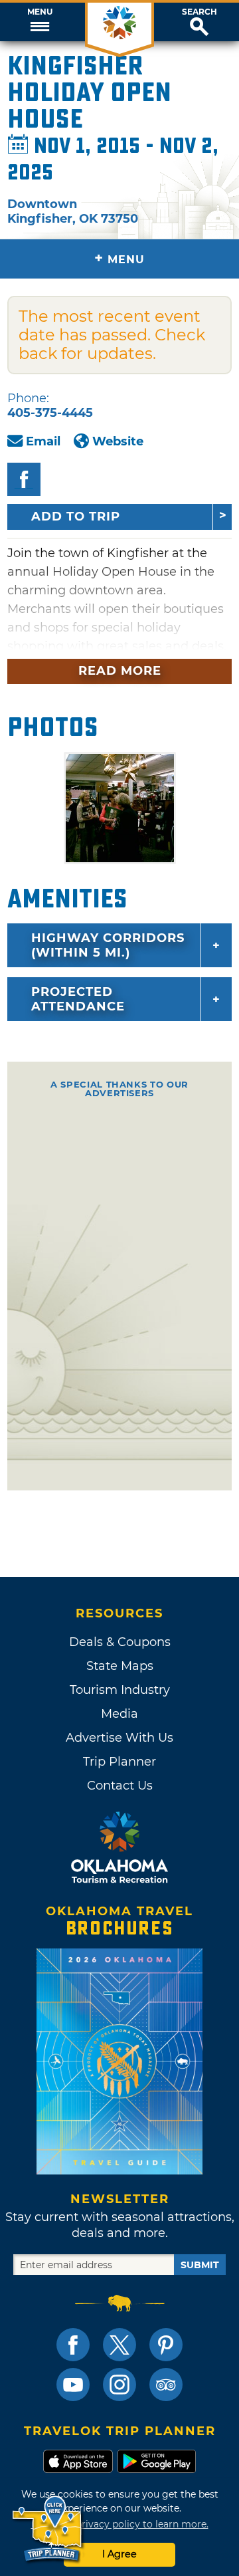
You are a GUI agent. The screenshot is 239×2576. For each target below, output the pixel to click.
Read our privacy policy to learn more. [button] (120, 2524)
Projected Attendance (78, 999)
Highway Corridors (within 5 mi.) (108, 945)
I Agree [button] (119, 2554)
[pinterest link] (166, 2345)
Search (199, 12)
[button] (40, 22)
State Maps (120, 1666)
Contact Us (120, 1786)
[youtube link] (73, 2385)
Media (119, 1714)
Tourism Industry (120, 1690)
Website (118, 441)
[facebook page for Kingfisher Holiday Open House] (24, 479)
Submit (200, 2265)
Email (43, 441)
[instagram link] (119, 2385)
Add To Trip (76, 517)
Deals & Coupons (120, 1642)
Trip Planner (119, 1762)
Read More (120, 671)
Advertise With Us (119, 1738)
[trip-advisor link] (166, 2385)
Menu (40, 12)
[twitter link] (119, 2345)
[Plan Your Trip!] (48, 2529)
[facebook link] (73, 2345)
